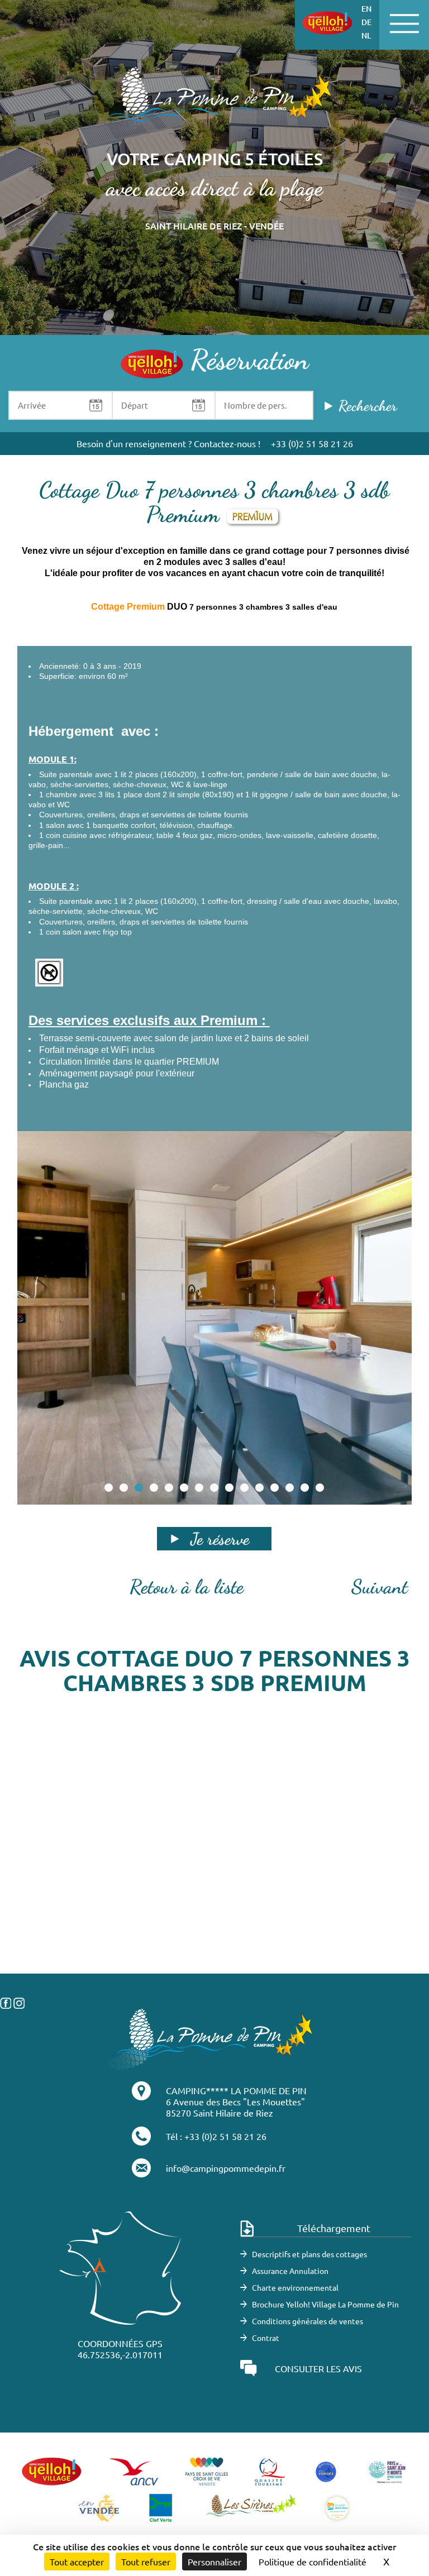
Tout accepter (77, 2561)
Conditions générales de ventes (308, 2321)
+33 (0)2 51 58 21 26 (312, 443)
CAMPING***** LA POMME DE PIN (236, 2090)
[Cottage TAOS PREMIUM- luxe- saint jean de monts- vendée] (215, 1318)
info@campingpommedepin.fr (226, 2168)
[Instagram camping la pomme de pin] (19, 2002)
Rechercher (368, 406)
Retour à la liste (187, 1587)
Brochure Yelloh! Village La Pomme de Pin (325, 2304)
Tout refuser (146, 2561)
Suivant (380, 1587)
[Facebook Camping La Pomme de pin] (6, 2002)
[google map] (214, 1918)
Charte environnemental (295, 2287)
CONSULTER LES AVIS (318, 2368)
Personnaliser (214, 2561)
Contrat (266, 2338)
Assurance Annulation (290, 2271)
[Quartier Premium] (214, 101)
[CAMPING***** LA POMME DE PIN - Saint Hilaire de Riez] (211, 2038)
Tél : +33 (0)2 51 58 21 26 (216, 2136)
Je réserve (220, 1539)
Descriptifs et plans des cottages (309, 2254)
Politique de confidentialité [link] (313, 2561)
